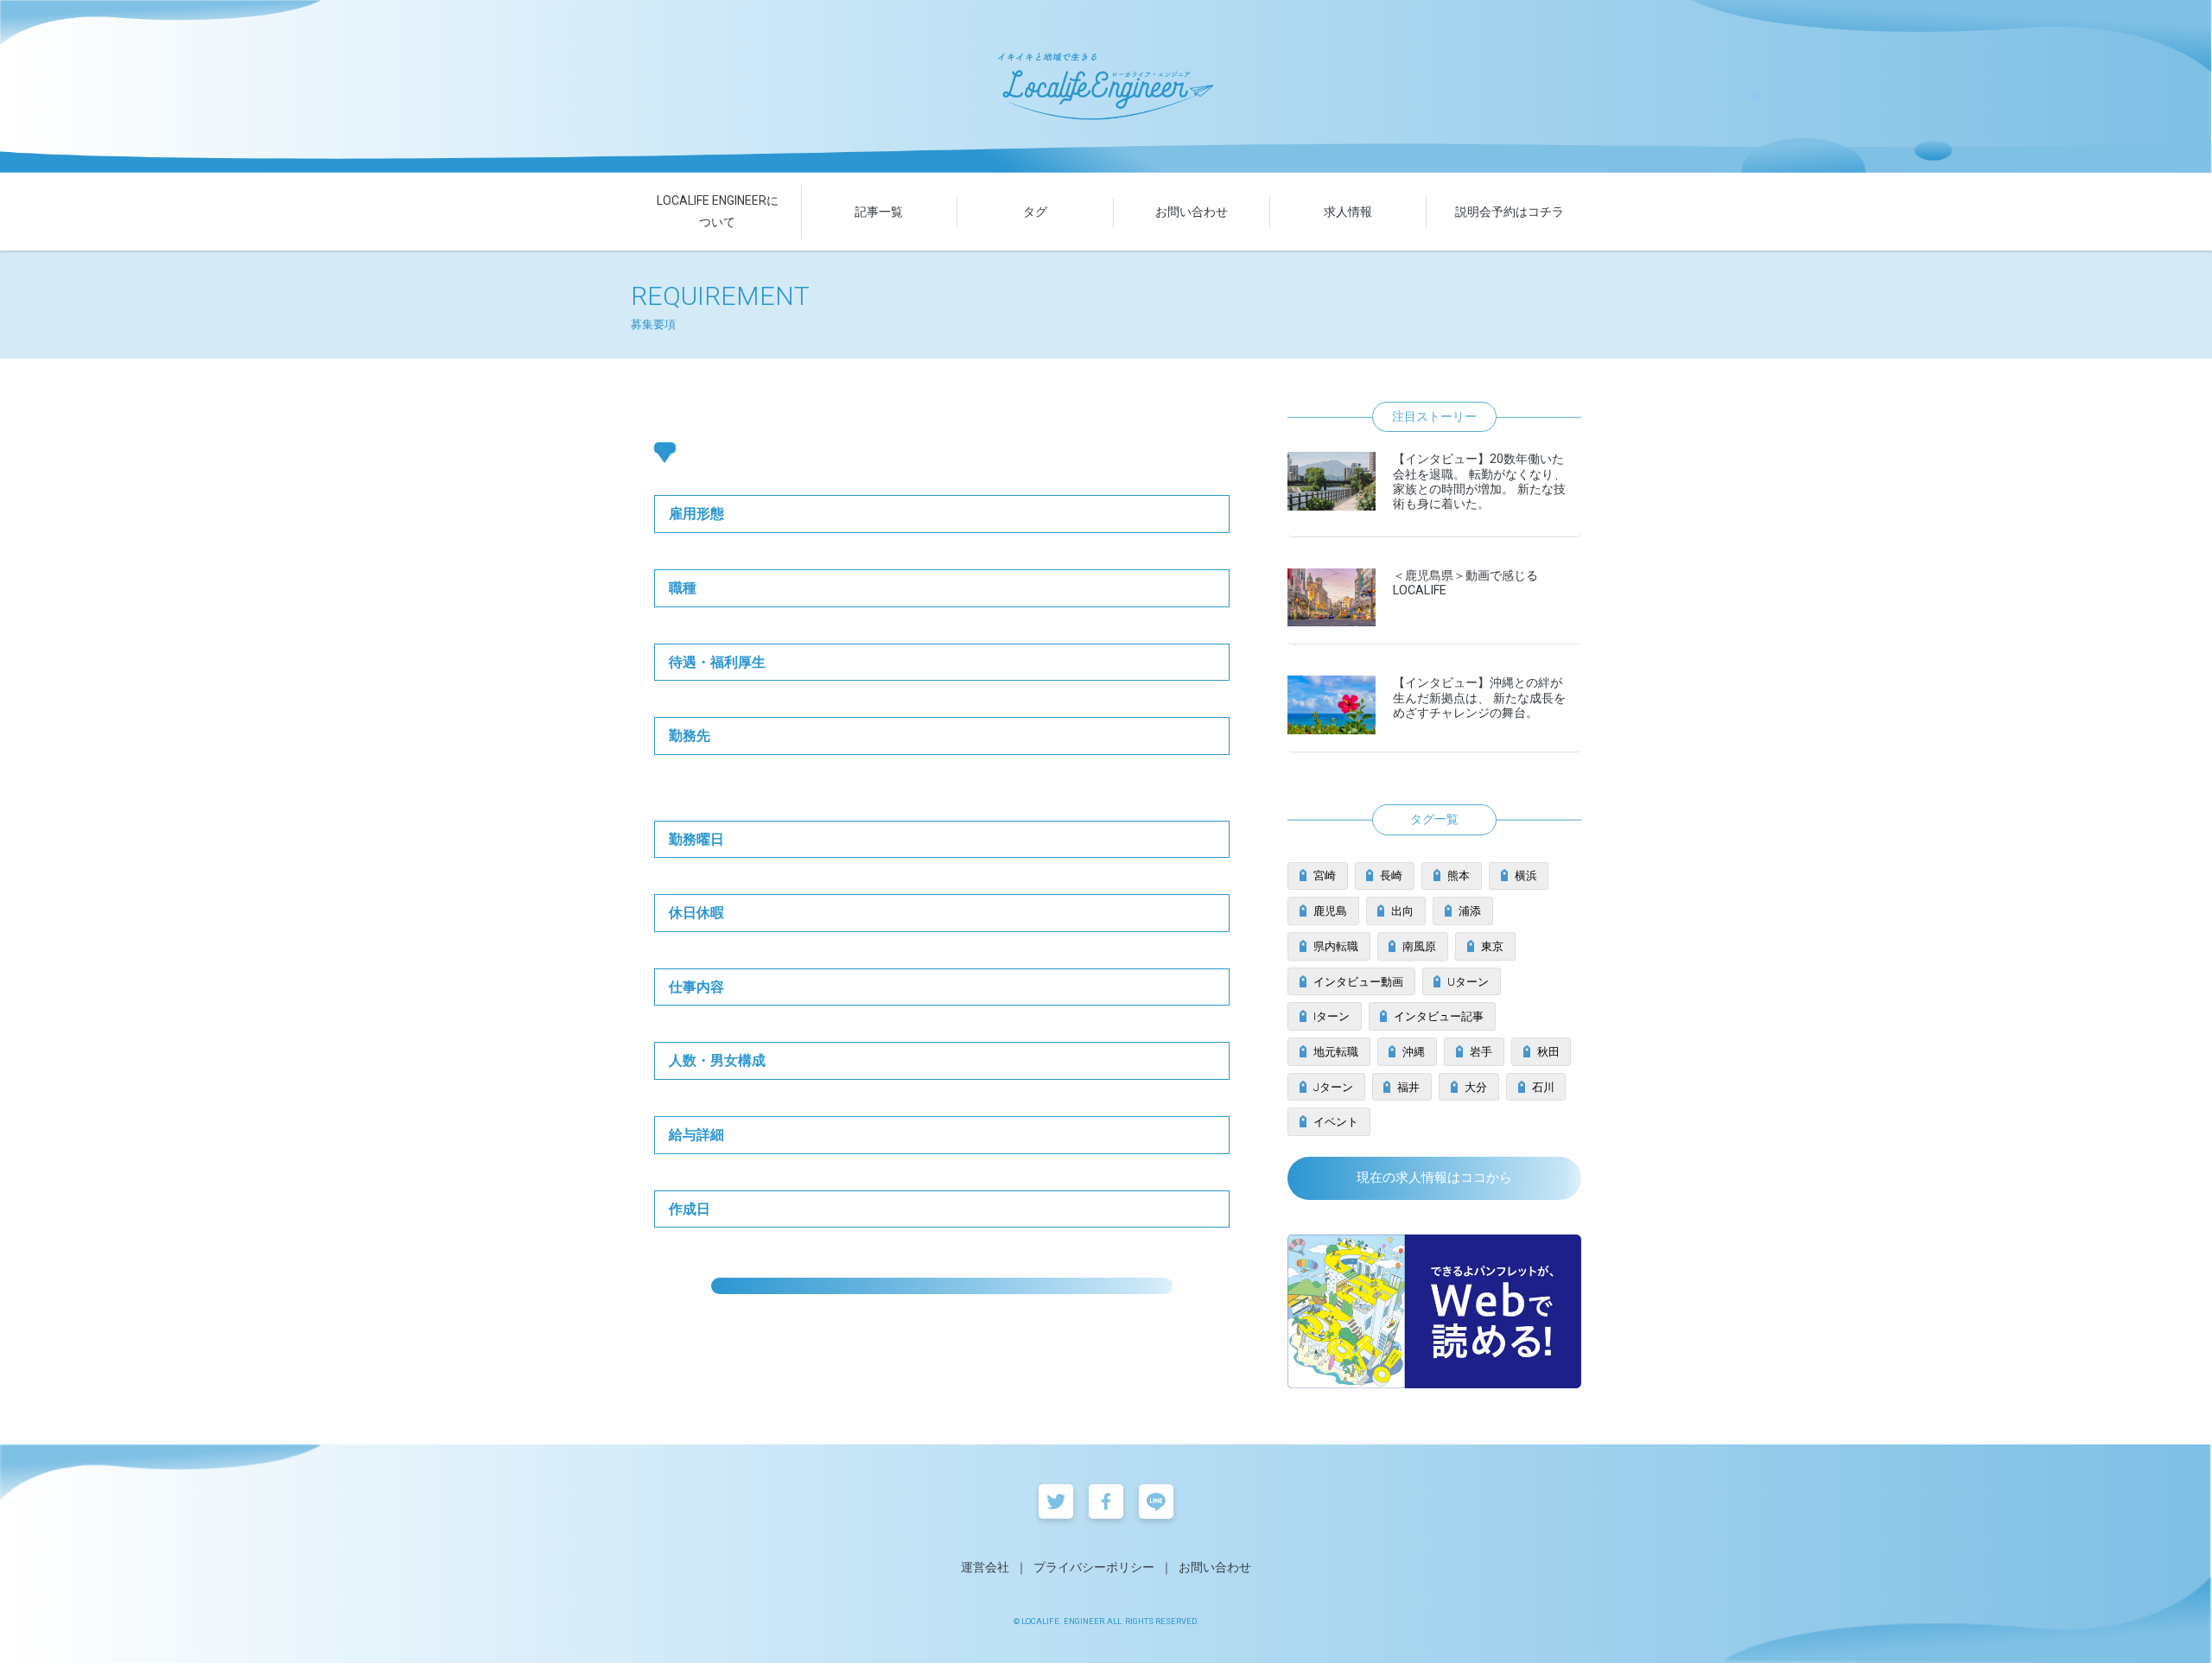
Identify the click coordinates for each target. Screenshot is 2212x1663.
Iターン (1332, 1016)
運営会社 (985, 1568)
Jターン (1333, 1087)
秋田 (1548, 1052)
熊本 (1459, 876)
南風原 (1419, 946)
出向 (1402, 911)
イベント (1336, 1122)
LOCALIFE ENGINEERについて (718, 211)
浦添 (1470, 911)
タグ (1035, 212)
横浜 (1526, 876)
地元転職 (1336, 1052)
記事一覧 (879, 212)
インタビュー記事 (1439, 1016)
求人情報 (1348, 212)
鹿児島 (1330, 911)
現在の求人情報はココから (1434, 1177)
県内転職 (1336, 946)
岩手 (1481, 1052)
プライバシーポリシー (1094, 1568)
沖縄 (1414, 1052)
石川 (1543, 1087)
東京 (1492, 946)
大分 (1476, 1087)
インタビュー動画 (1358, 982)
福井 (1408, 1087)
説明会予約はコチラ (1510, 212)
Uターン (1468, 982)
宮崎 (1325, 876)
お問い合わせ (1192, 212)
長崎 (1391, 876)
